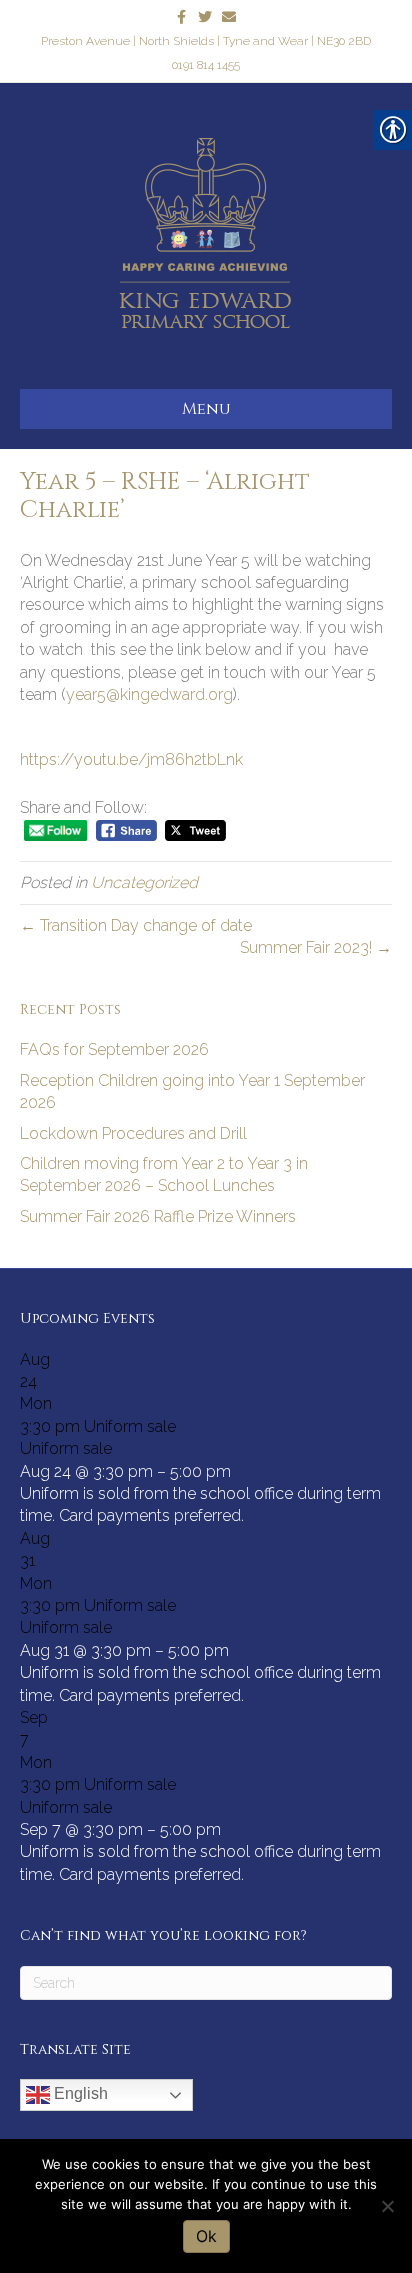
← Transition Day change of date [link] (136, 925)
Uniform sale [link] (66, 1448)
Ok (206, 2236)
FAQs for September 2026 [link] (114, 1049)
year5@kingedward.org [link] (149, 694)
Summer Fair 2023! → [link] (316, 947)
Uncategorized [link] (144, 882)
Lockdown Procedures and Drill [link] (133, 1133)
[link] (181, 16)
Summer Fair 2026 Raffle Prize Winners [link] (158, 1216)
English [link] (79, 2093)
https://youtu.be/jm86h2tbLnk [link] (131, 759)
